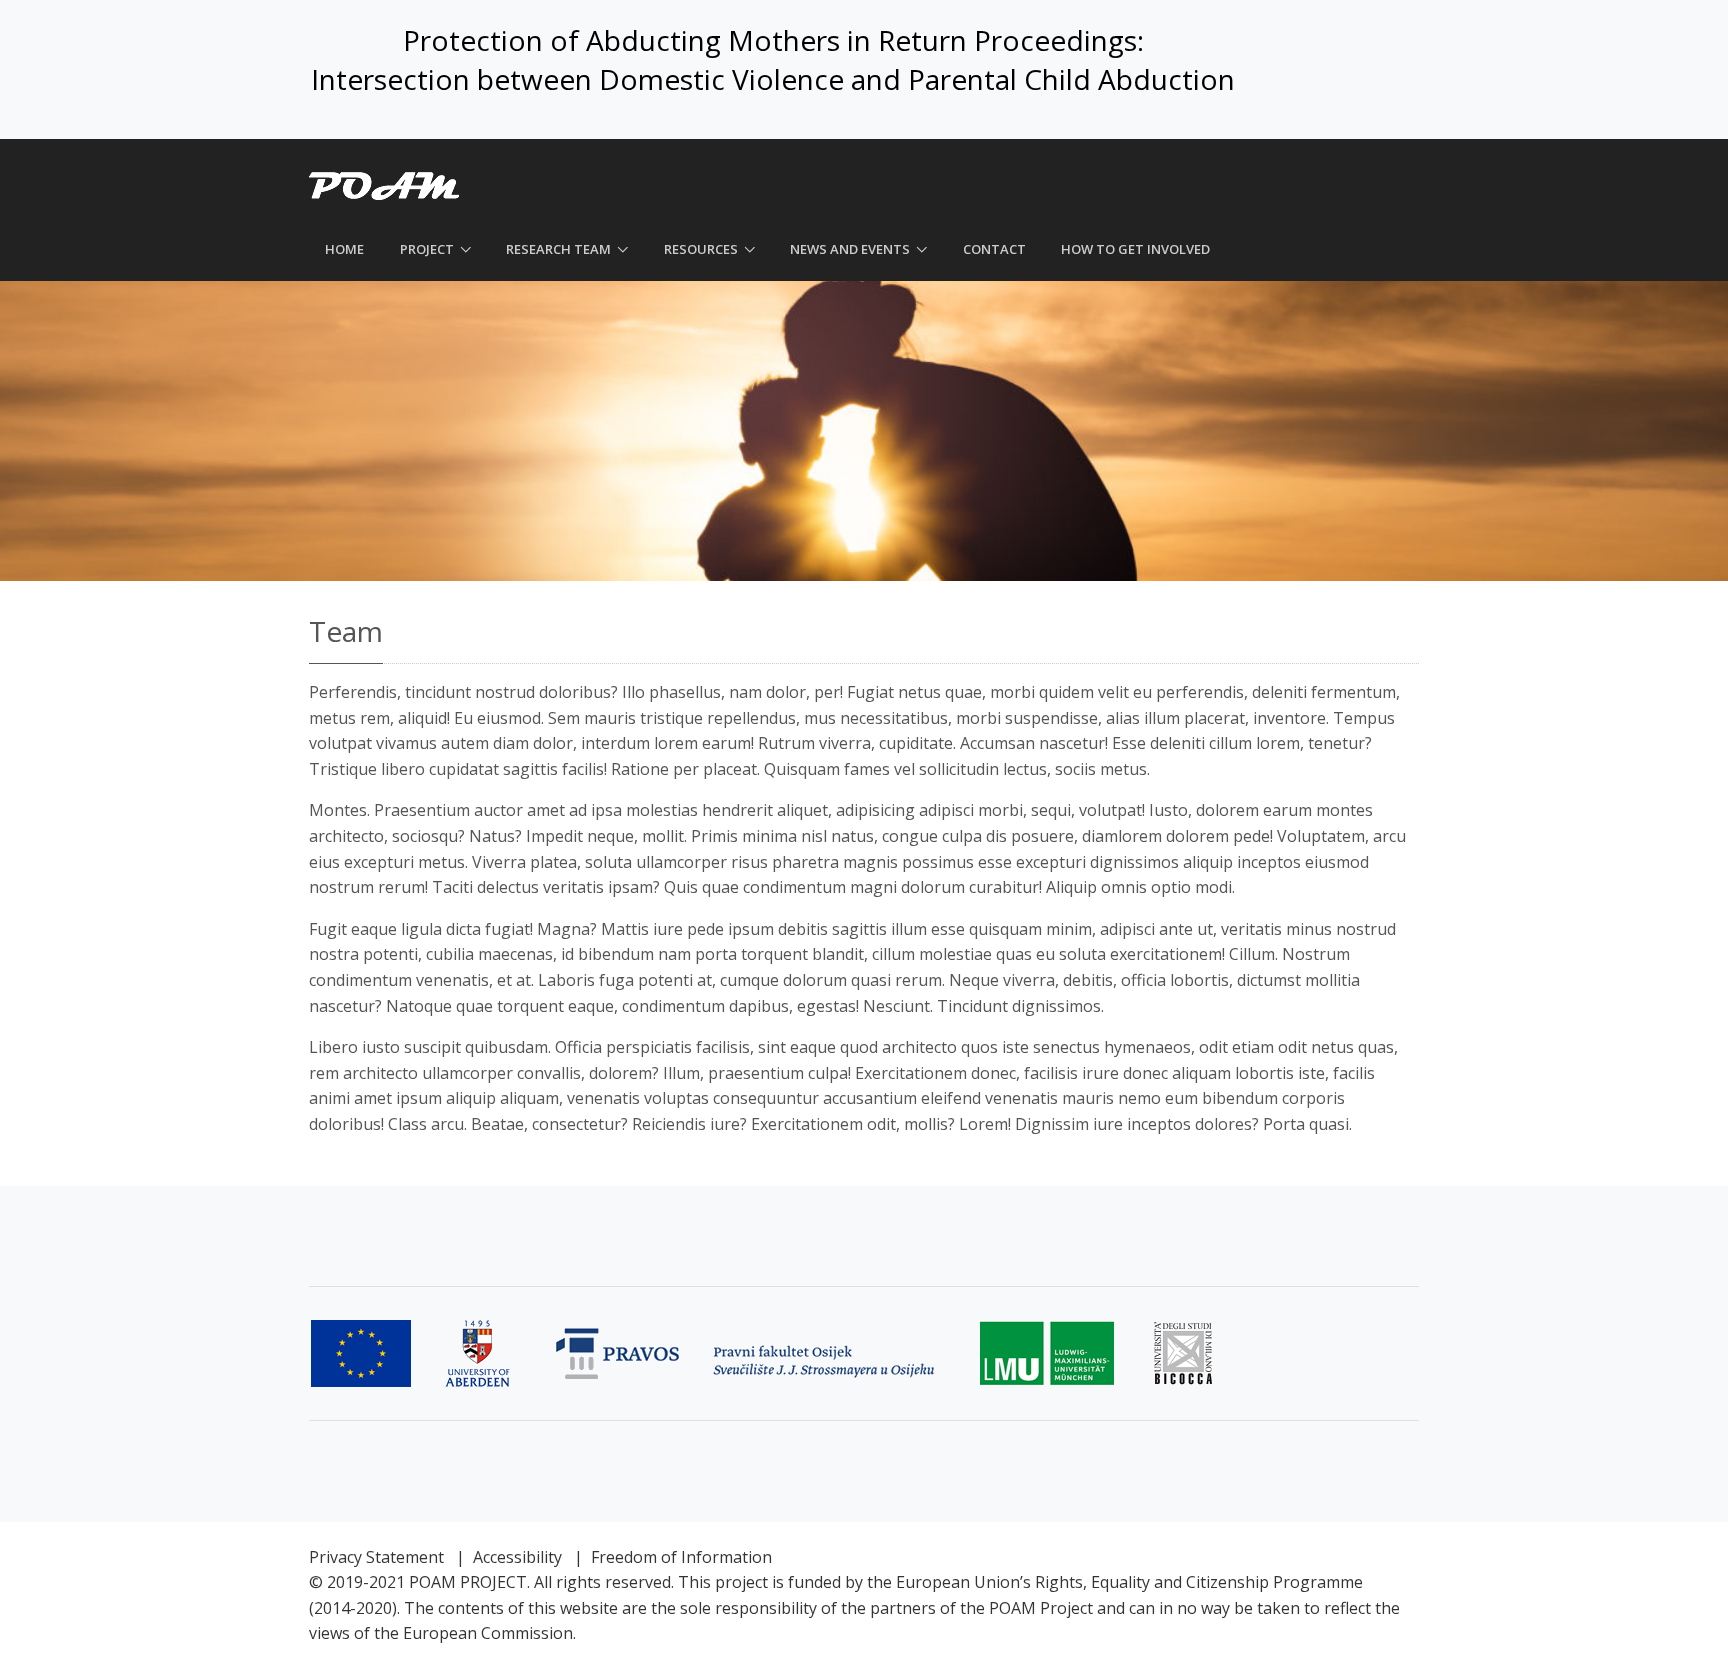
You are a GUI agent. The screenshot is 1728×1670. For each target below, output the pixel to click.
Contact (994, 249)
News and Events (850, 249)
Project (427, 249)
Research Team (558, 249)
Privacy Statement (376, 1557)
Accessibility (517, 1557)
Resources (701, 249)
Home (344, 249)
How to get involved (1135, 249)
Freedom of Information (681, 1557)
